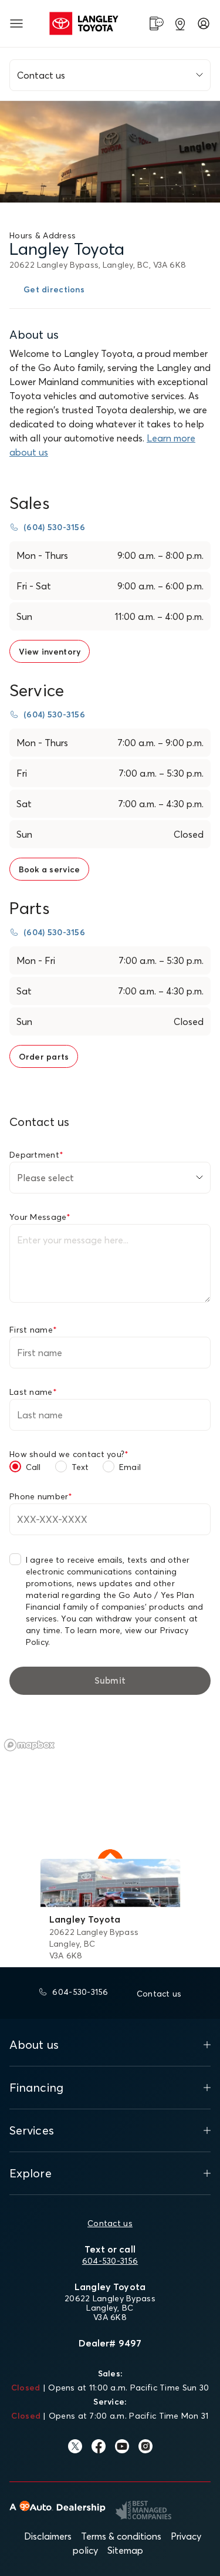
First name (33, 1330)
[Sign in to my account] (204, 23)
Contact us (110, 2223)
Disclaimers (48, 2536)
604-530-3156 (110, 2261)
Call (33, 1467)
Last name (33, 1392)
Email (130, 1467)
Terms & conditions (121, 2536)
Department (36, 1155)
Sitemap (125, 2550)
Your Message (40, 1217)
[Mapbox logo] (29, 1745)
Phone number (41, 1496)
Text (80, 1467)
